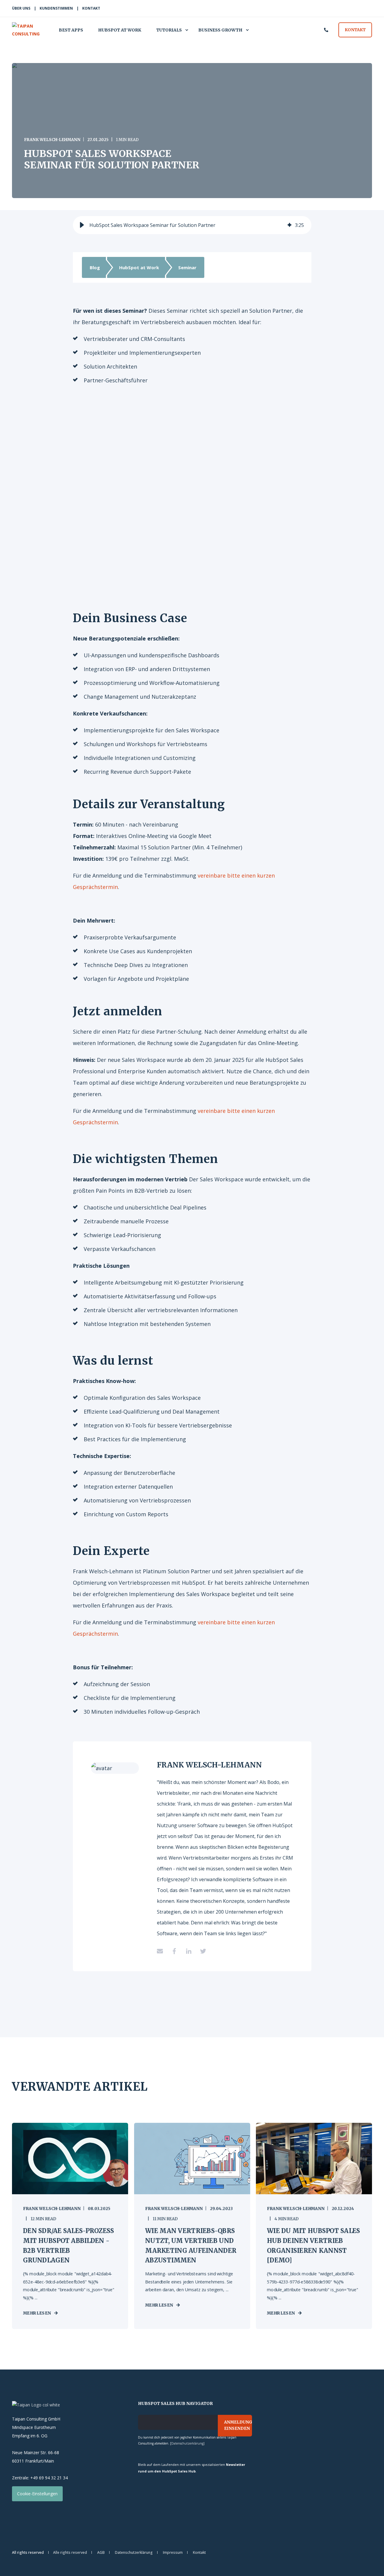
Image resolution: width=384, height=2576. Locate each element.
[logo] (36, 2405)
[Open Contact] (326, 29)
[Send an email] (162, 1951)
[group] (192, 225)
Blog (95, 267)
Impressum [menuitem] (173, 2553)
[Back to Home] (29, 30)
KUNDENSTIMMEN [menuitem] (56, 8)
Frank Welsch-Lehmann (52, 140)
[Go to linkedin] (189, 1951)
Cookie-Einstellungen (37, 2494)
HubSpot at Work (139, 267)
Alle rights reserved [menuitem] (70, 2553)
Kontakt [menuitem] (199, 2553)
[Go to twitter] (201, 1951)
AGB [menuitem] (101, 2553)
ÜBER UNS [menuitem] (21, 8)
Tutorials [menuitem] (169, 30)
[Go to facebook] (174, 1951)
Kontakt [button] (355, 30)
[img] (289, 225)
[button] (82, 225)
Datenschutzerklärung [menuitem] (134, 2553)
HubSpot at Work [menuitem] (120, 30)
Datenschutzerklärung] (188, 2443)
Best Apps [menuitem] (71, 30)
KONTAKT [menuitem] (91, 8)
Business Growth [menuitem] (220, 30)
